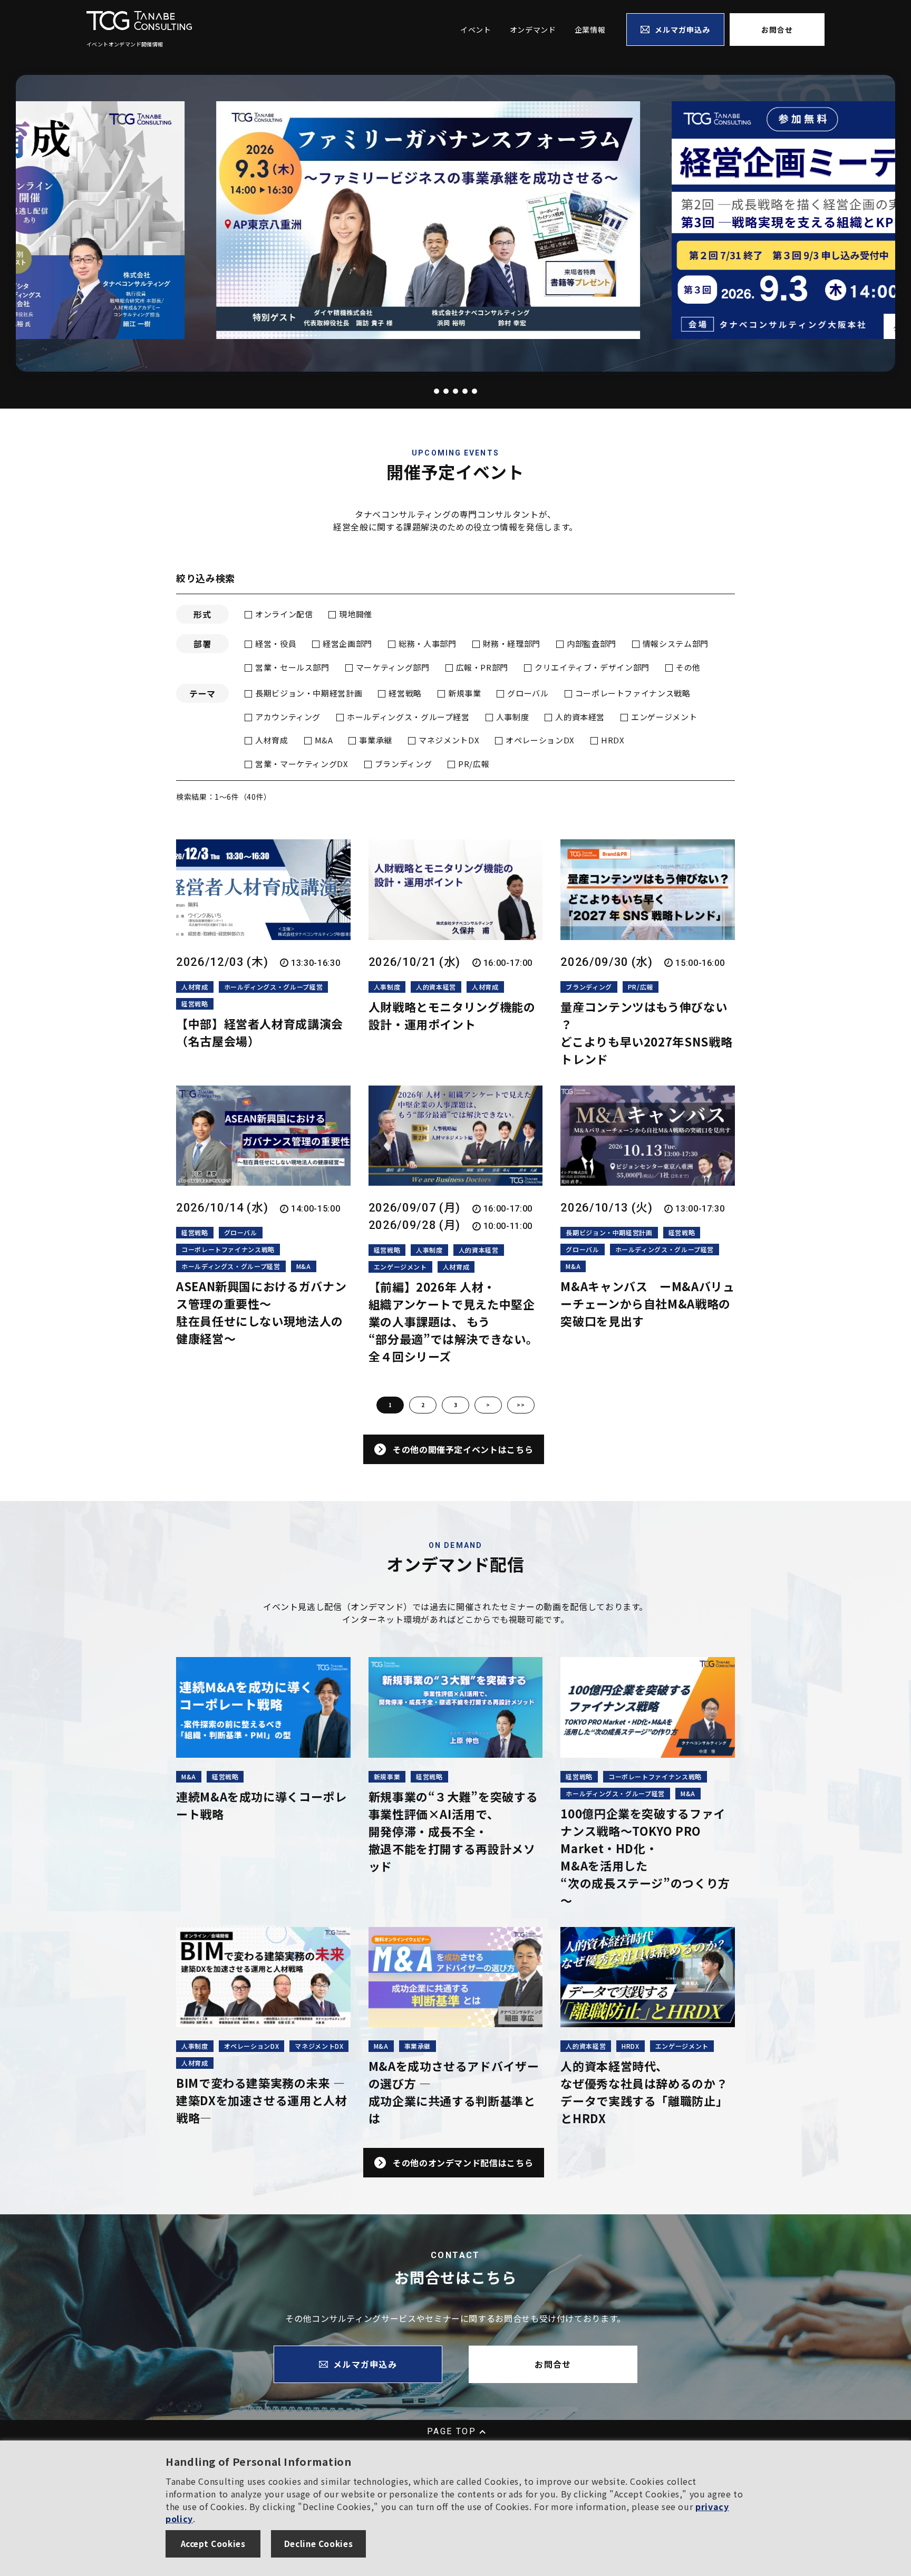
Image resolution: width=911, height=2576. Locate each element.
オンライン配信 (284, 614)
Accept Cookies (213, 2543)
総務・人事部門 (427, 643)
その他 (688, 667)
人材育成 (272, 740)
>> (521, 1405)
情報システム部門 (676, 643)
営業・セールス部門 (292, 667)
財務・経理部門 (512, 643)
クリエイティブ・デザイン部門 (592, 667)
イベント (476, 30)
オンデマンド (533, 30)
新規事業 (465, 693)
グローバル (528, 693)
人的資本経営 (580, 717)
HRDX (613, 740)
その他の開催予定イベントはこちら (463, 1449)
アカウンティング (288, 717)
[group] (455, 221)
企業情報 (590, 30)
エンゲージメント (664, 717)
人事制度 (513, 717)
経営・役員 (276, 643)
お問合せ (777, 30)
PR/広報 (474, 764)
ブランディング (403, 764)
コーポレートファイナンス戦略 (633, 693)
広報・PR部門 (482, 667)
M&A (324, 740)
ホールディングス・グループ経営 (408, 717)
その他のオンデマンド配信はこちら (463, 2163)
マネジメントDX (449, 740)
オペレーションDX (540, 740)
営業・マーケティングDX (302, 764)
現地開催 (356, 614)
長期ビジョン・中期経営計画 (309, 693)
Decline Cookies (319, 2543)
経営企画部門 (347, 643)
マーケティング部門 (393, 667)
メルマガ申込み (683, 30)
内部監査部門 (592, 643)
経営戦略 (405, 693)
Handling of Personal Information (258, 2461)
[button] (423, 391)
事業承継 (376, 740)
